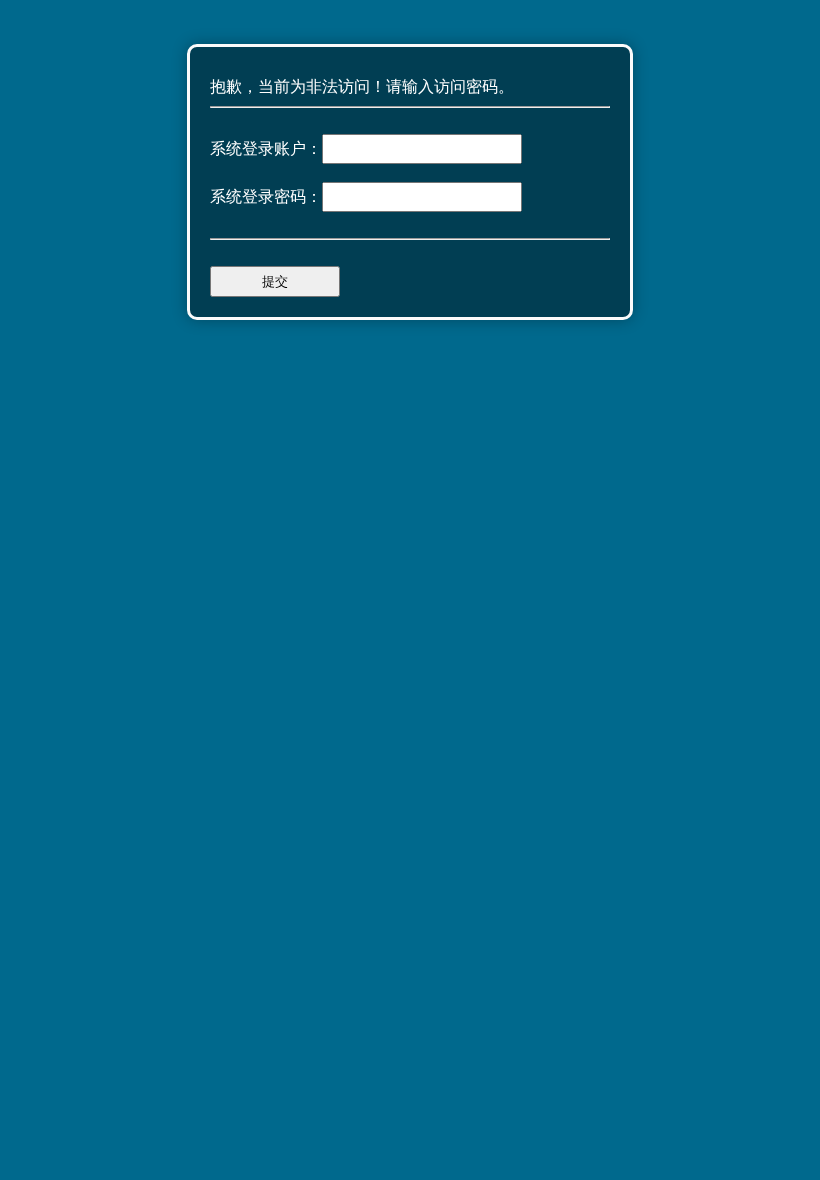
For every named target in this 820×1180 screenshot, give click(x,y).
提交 (275, 281)
